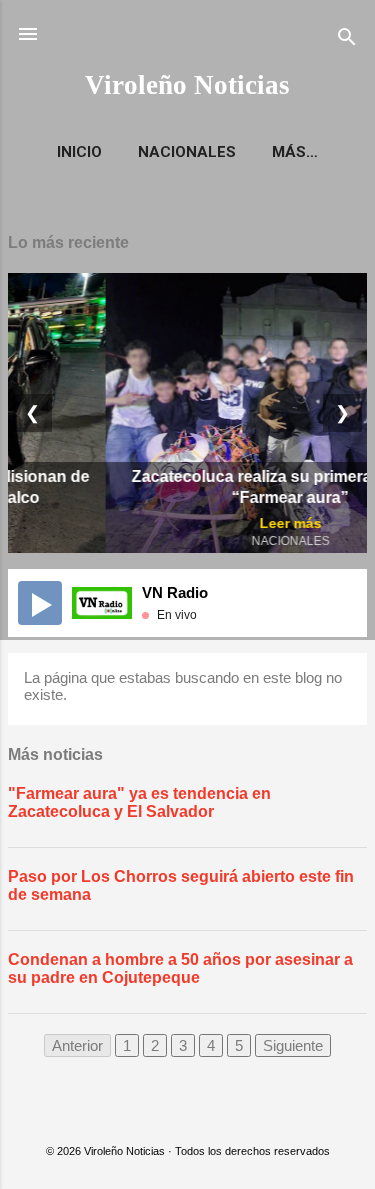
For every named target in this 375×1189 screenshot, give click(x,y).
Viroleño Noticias (187, 85)
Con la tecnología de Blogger (199, 1111)
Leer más (197, 523)
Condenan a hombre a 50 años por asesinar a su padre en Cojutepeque (180, 968)
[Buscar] (347, 40)
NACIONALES (187, 152)
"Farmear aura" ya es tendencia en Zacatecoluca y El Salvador (139, 802)
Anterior (77, 1045)
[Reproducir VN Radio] (40, 603)
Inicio (79, 152)
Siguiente (293, 1045)
